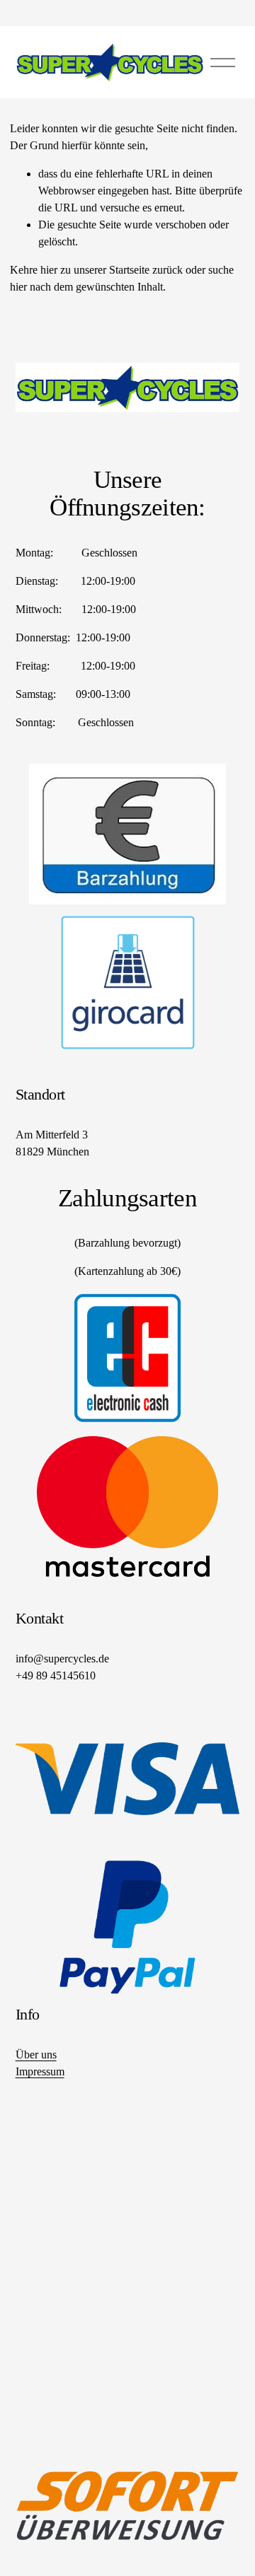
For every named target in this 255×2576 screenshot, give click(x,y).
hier (49, 270)
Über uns (36, 2055)
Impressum (40, 2071)
